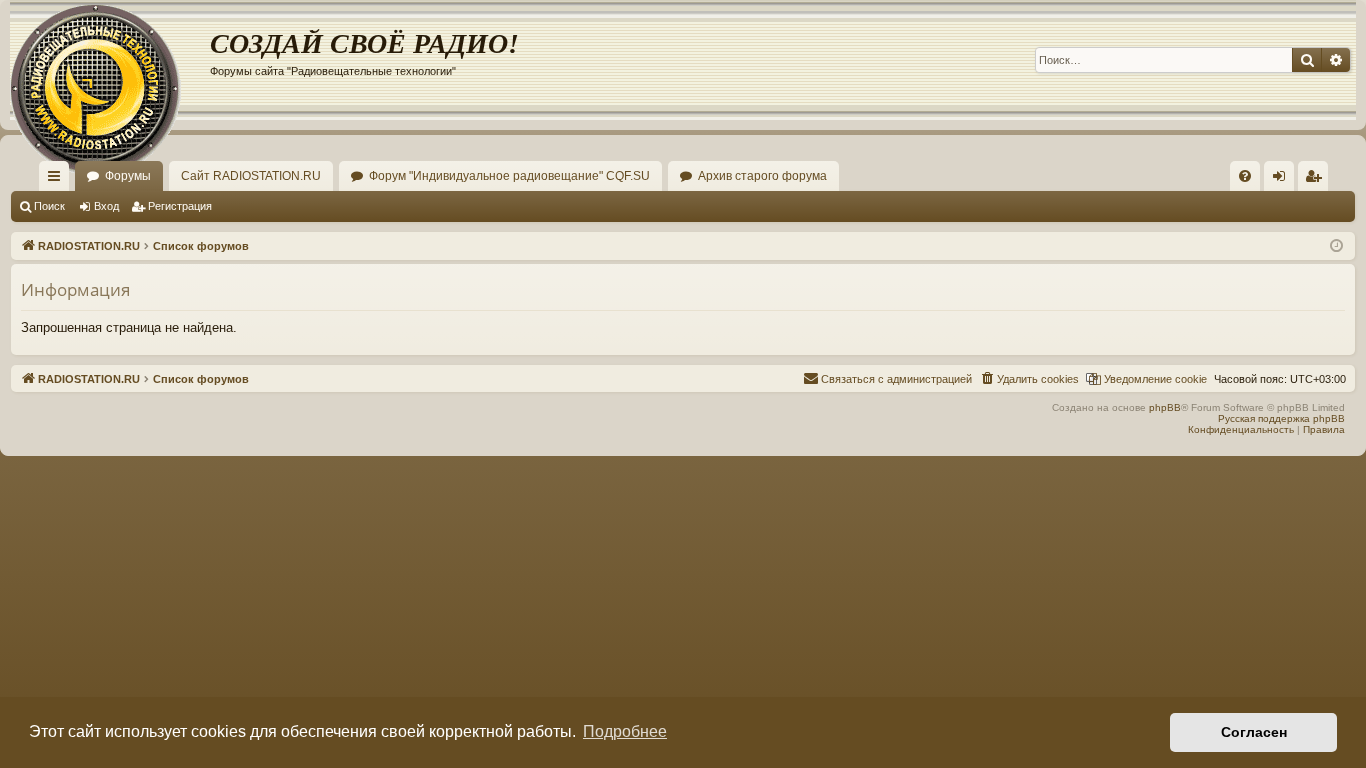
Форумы (128, 176)
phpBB (1165, 407)
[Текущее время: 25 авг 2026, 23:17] (1336, 246)
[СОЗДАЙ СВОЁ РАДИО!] (110, 60)
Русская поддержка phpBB (1281, 418)
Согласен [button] (1254, 732)
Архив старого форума (762, 176)
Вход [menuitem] (1283, 180)
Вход (106, 206)
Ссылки (58, 180)
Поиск (49, 206)
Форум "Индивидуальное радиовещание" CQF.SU (509, 176)
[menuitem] (1245, 176)
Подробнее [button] (625, 731)
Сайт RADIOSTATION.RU (251, 176)
